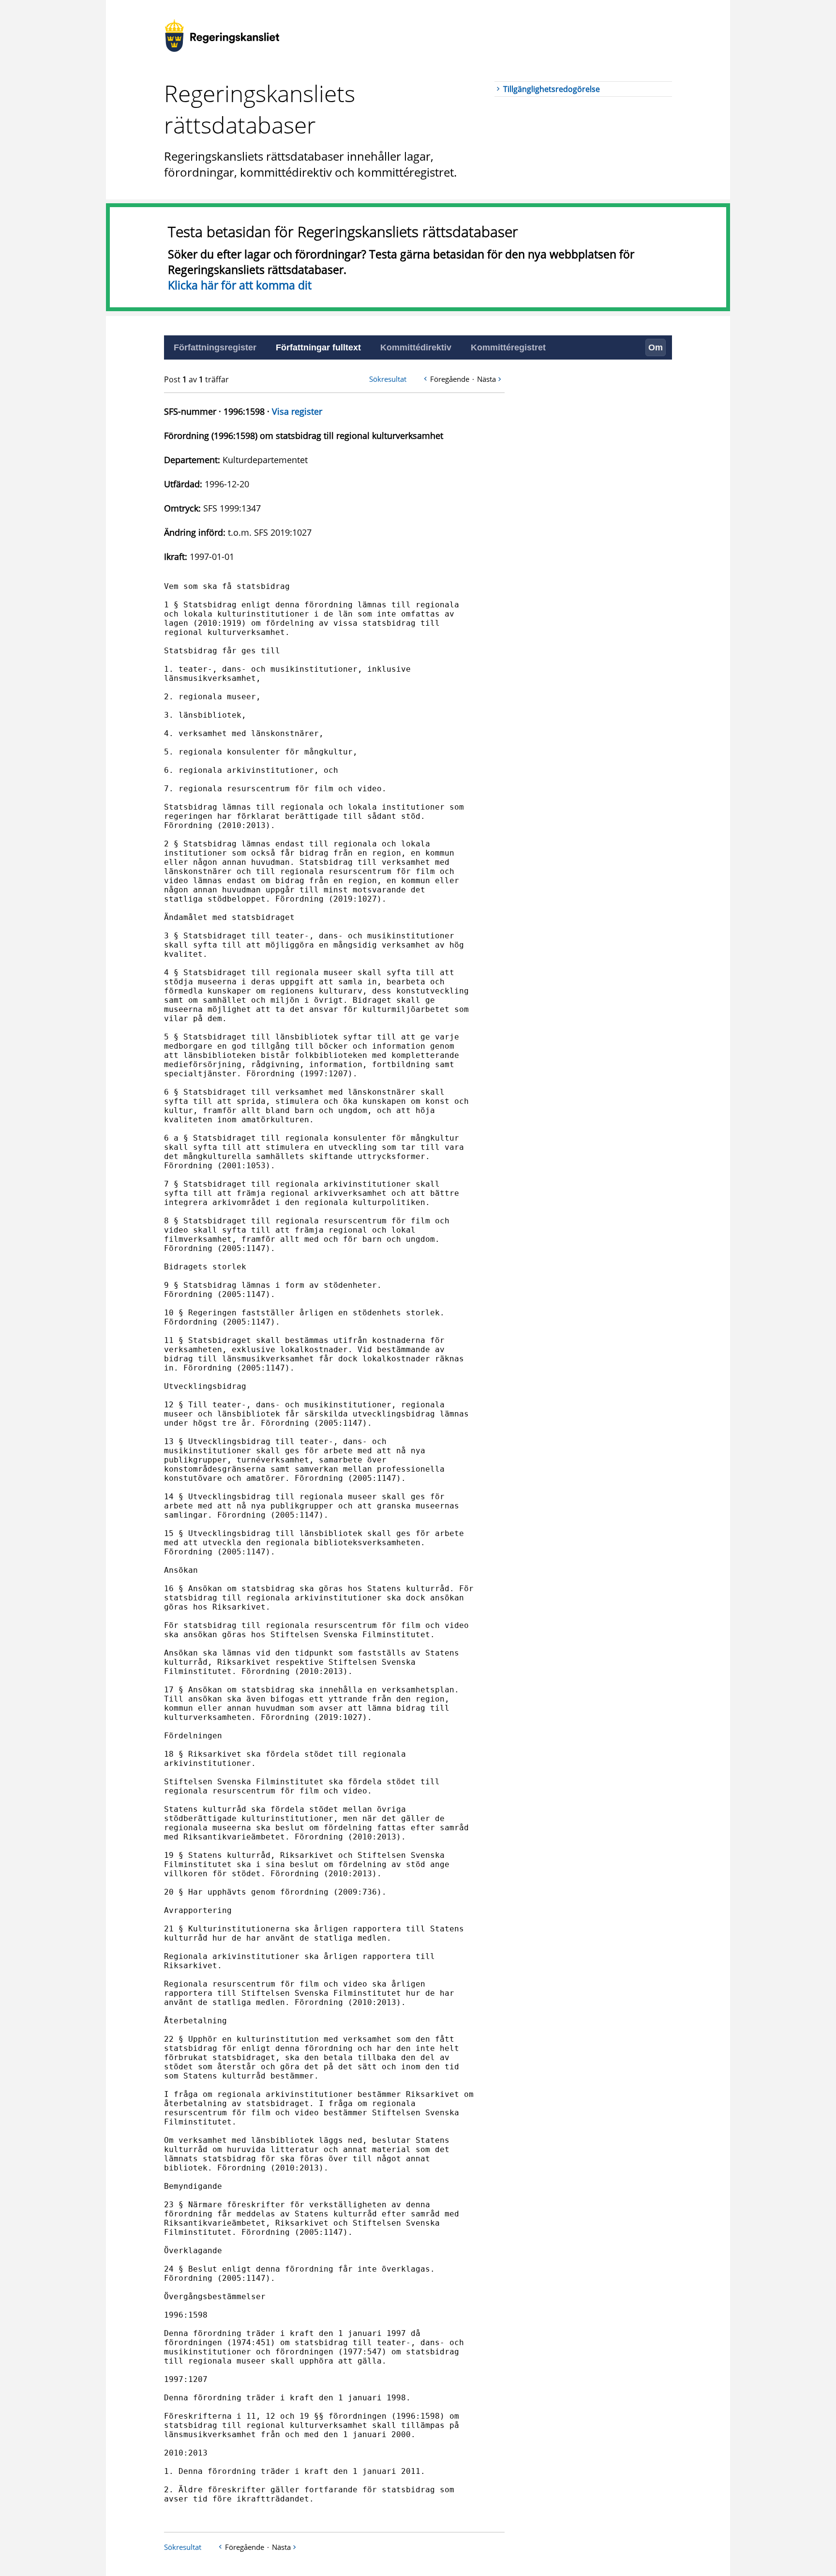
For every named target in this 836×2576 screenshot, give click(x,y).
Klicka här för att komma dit (240, 285)
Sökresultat (388, 379)
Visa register (297, 411)
